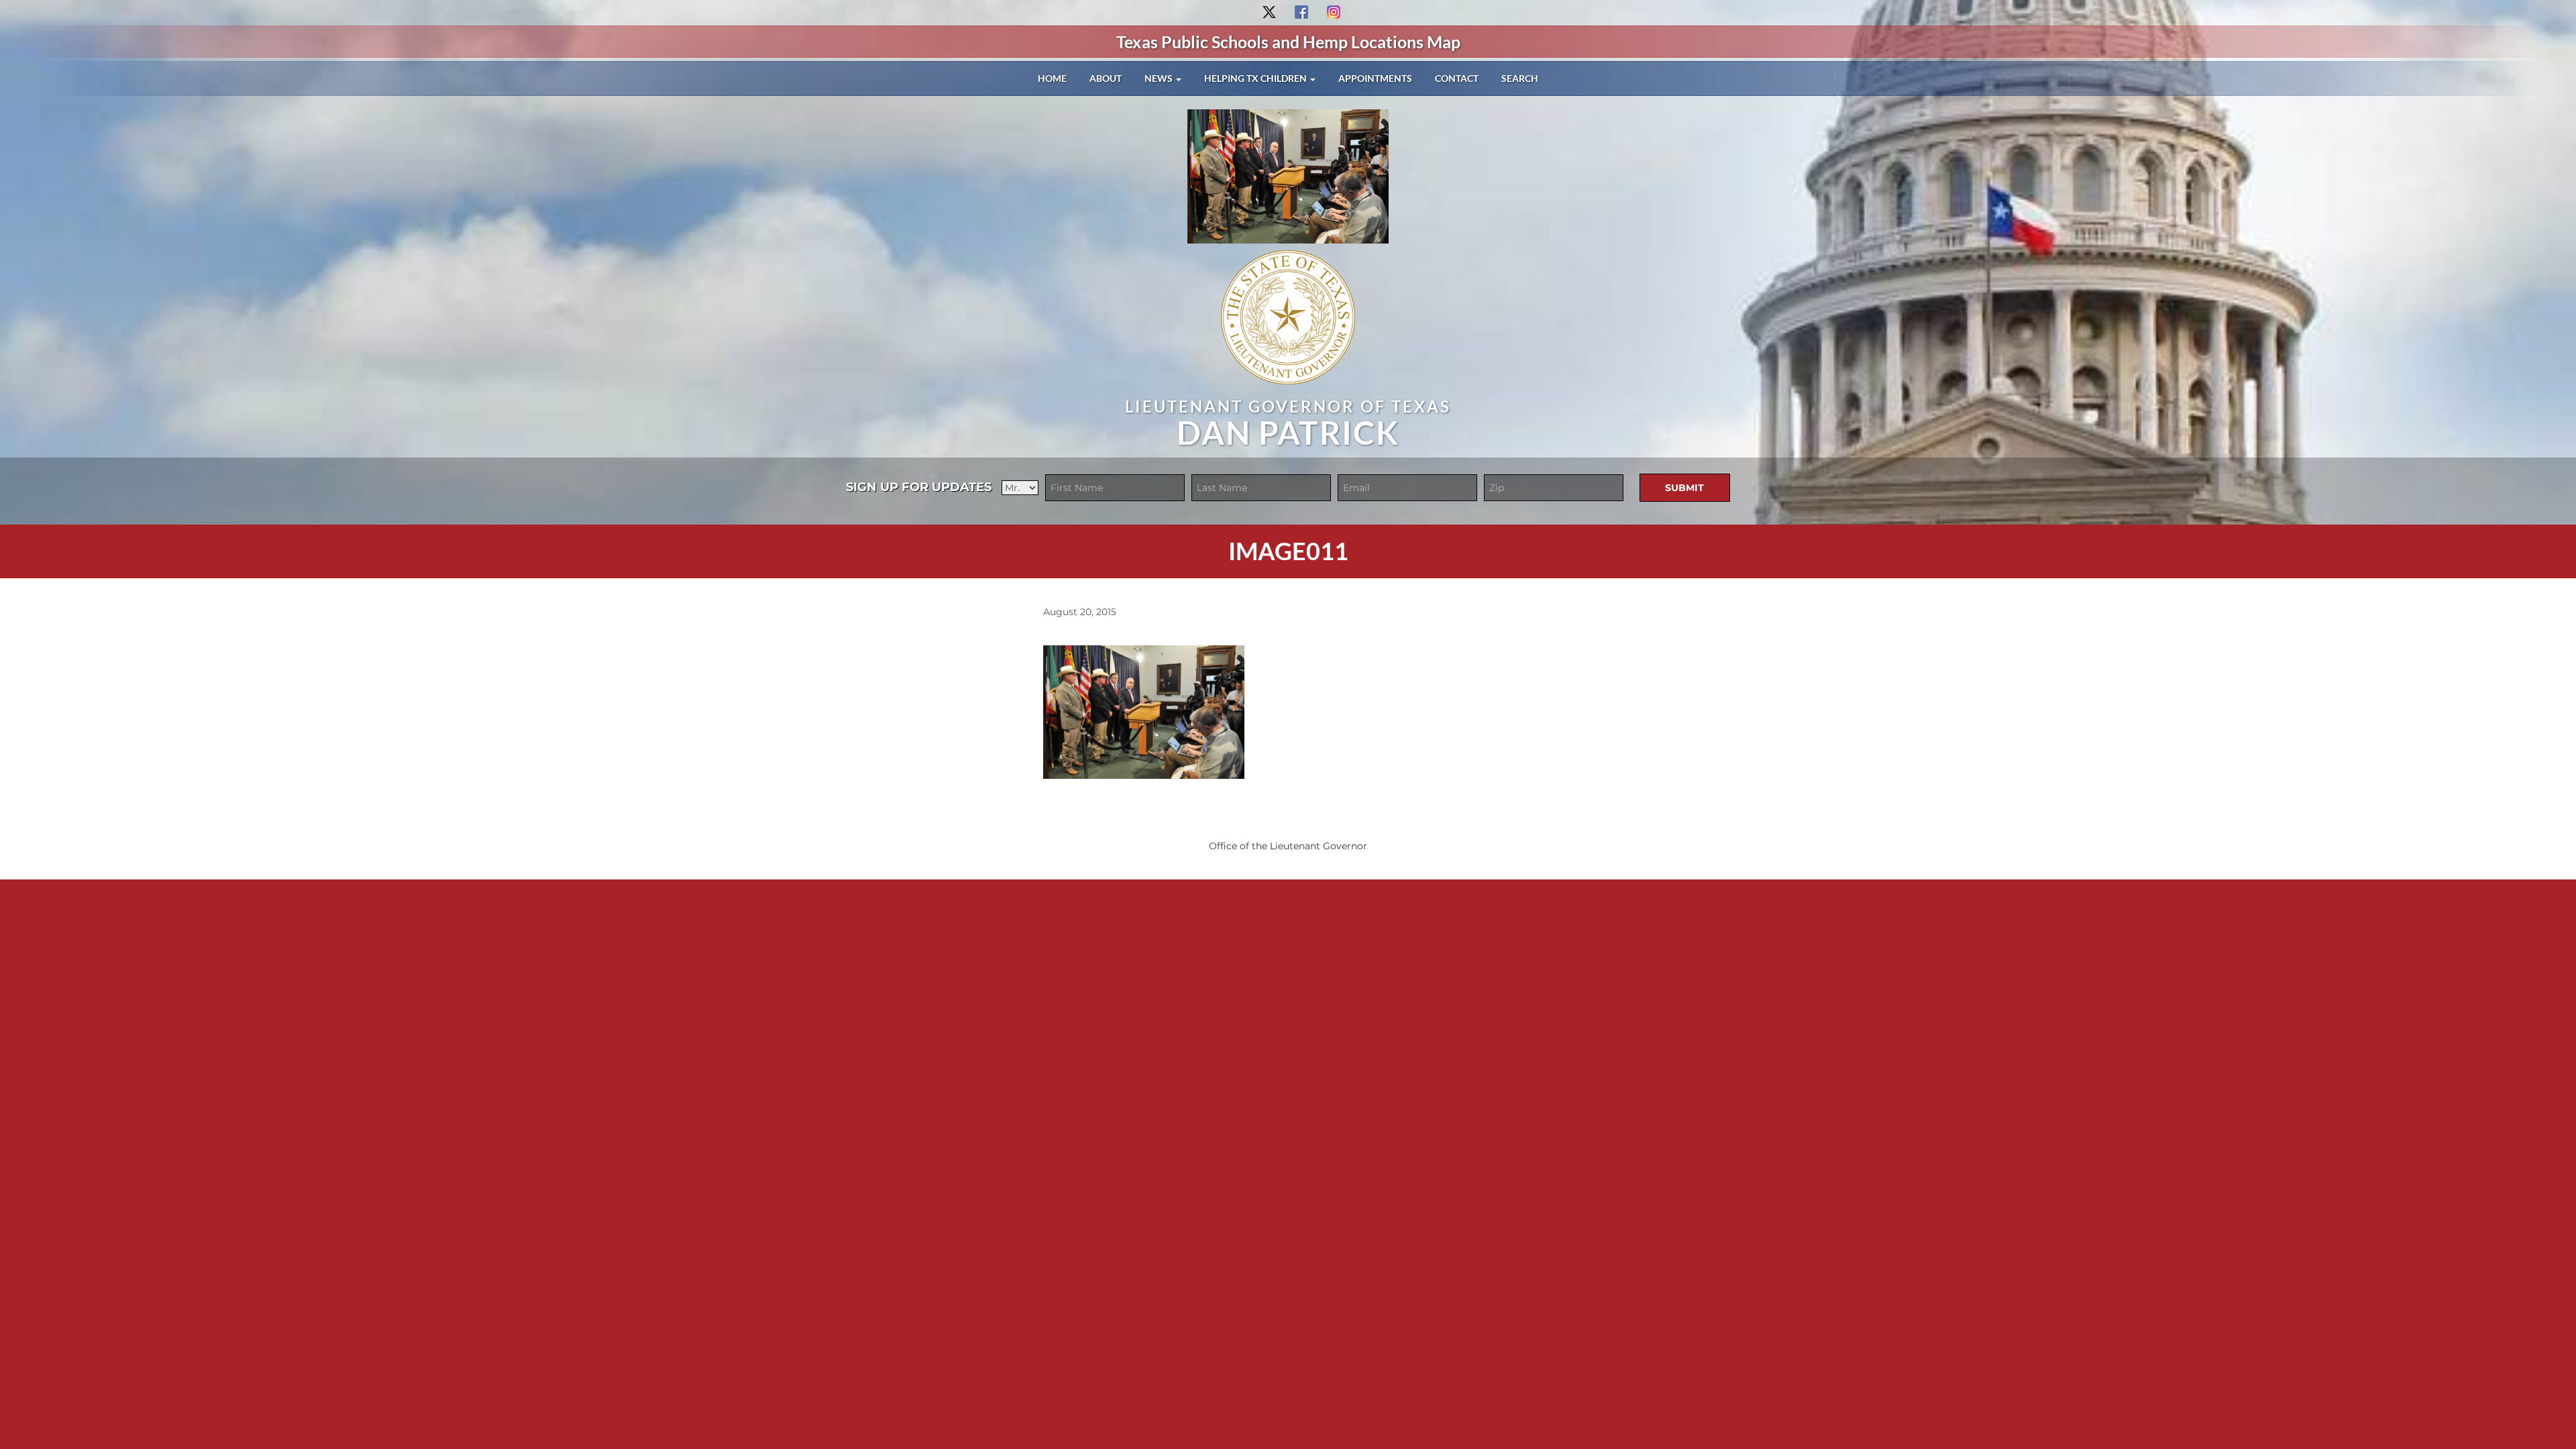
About (1106, 78)
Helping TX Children (1256, 78)
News (1160, 78)
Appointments (1375, 78)
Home (1052, 78)
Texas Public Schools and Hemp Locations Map (1288, 42)
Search (1520, 78)
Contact (1457, 78)
